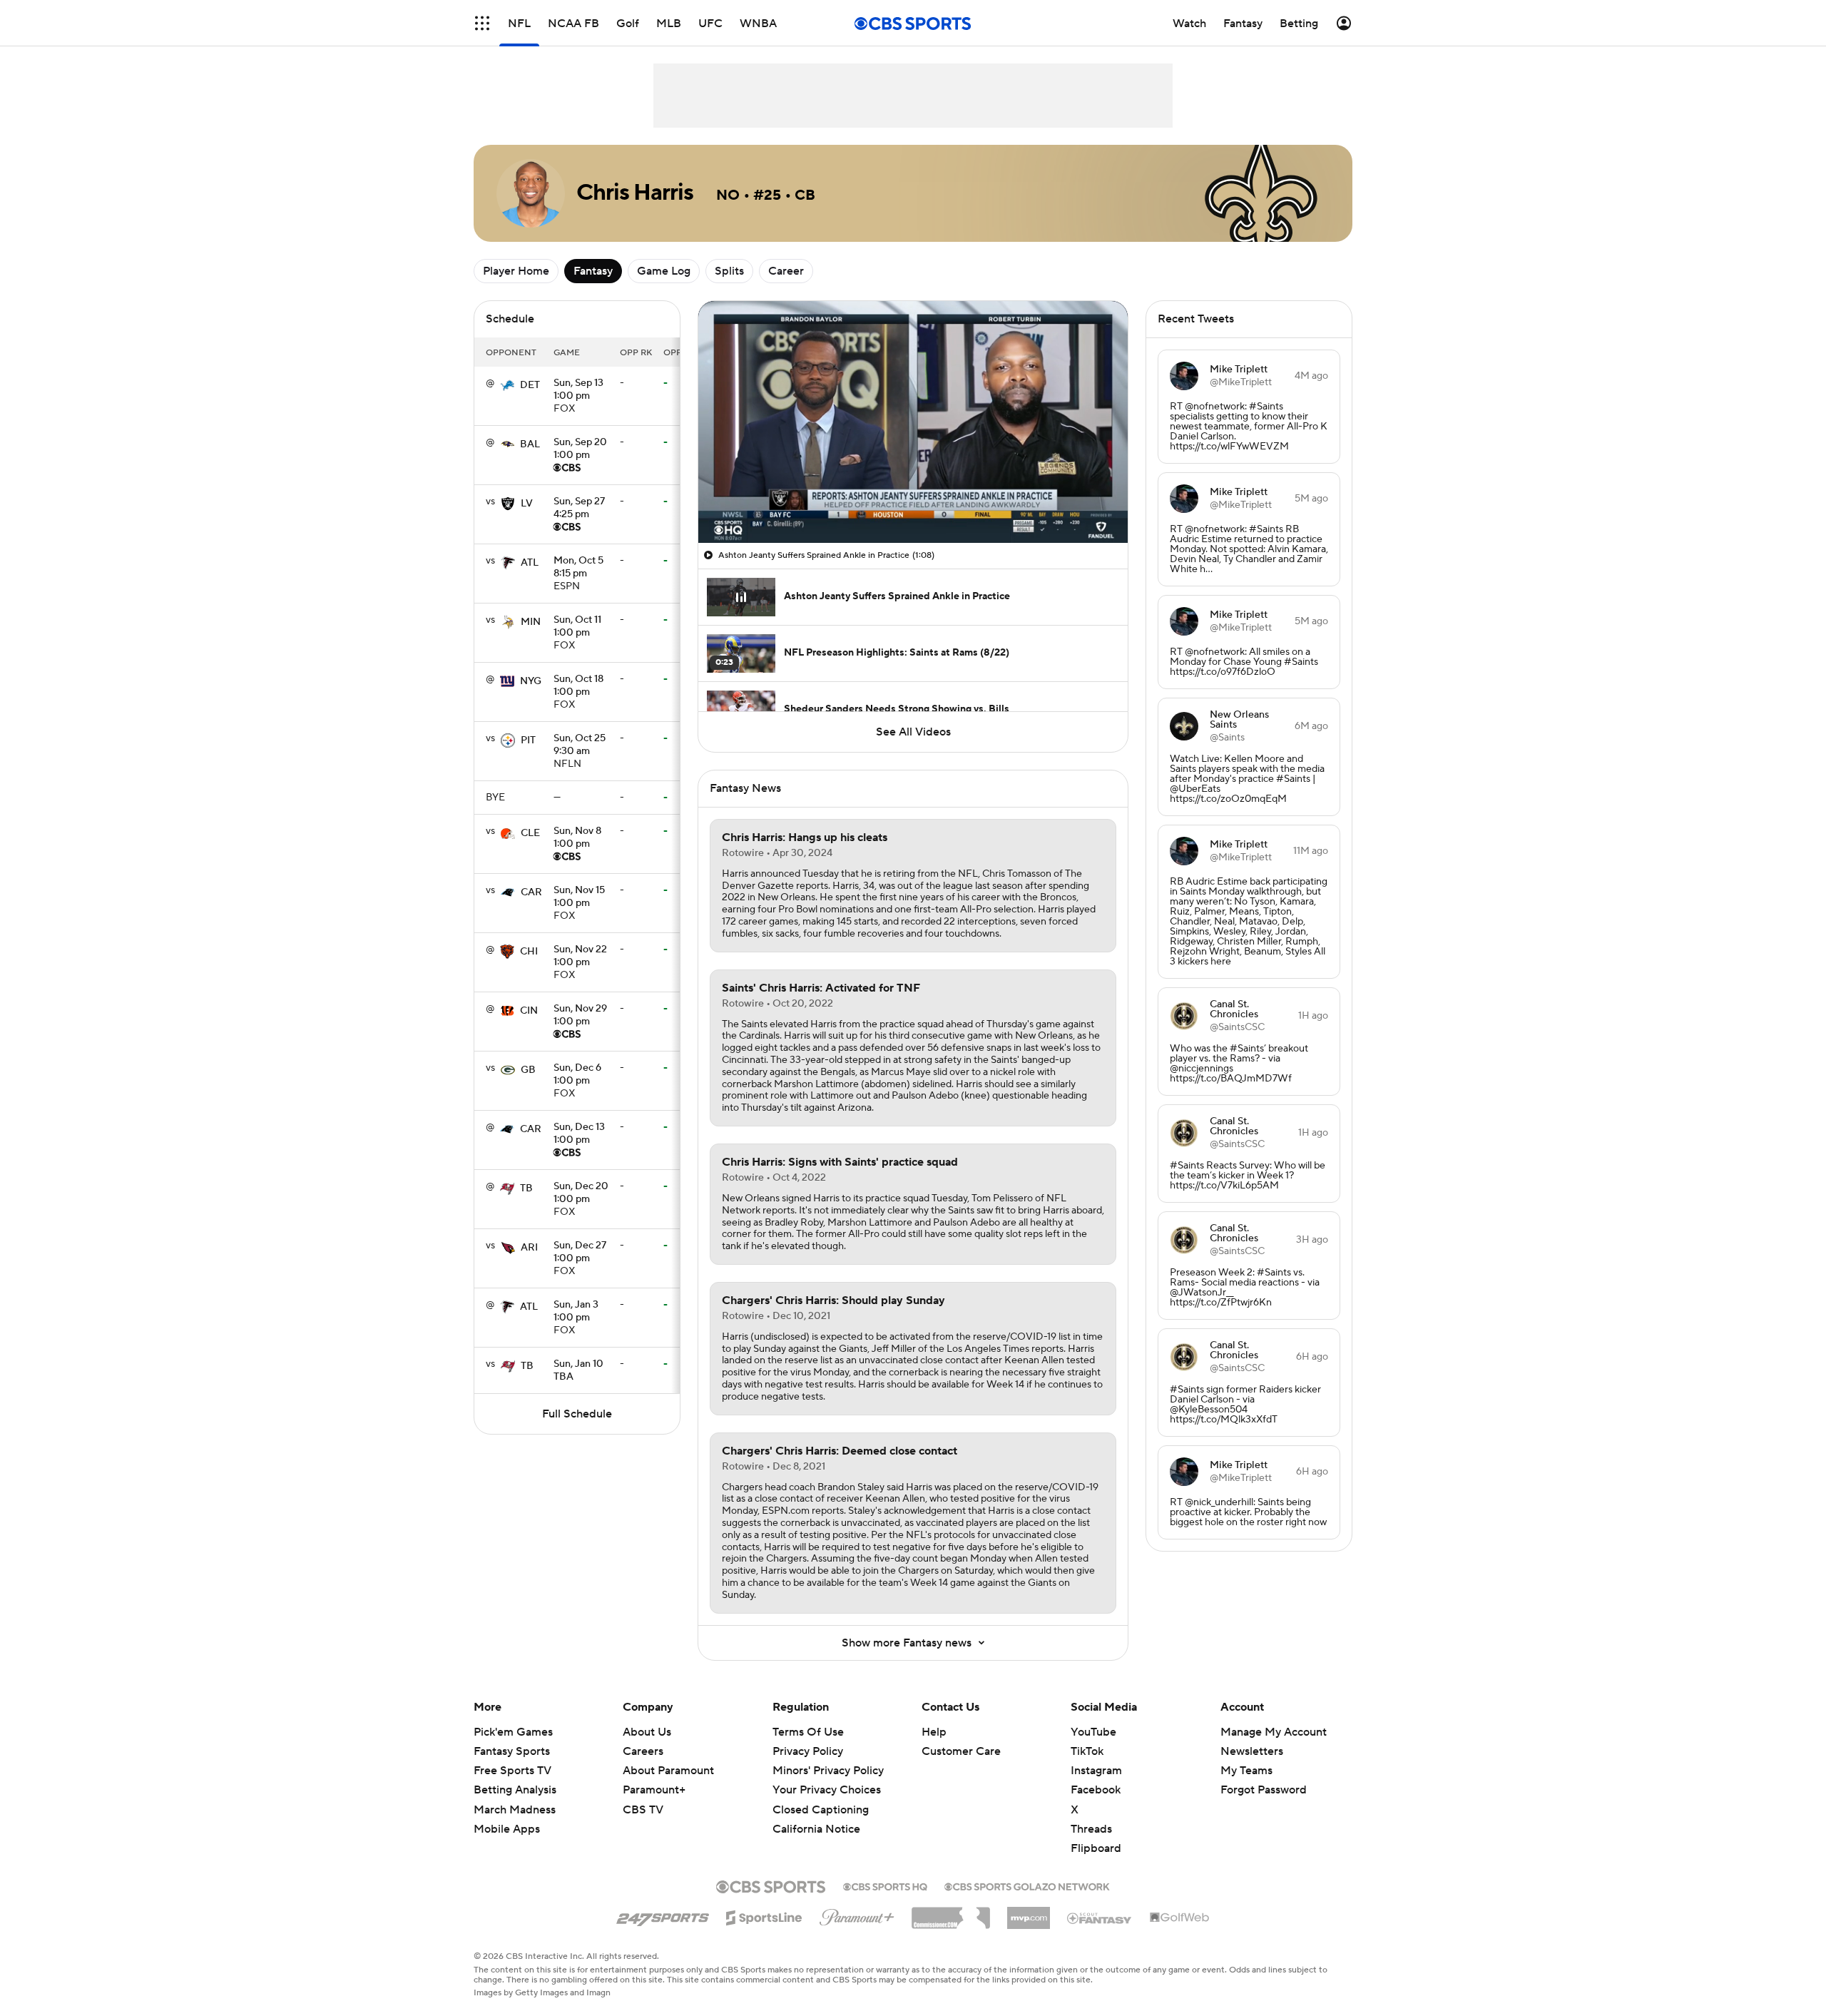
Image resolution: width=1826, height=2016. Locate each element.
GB (528, 1070)
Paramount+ (654, 1790)
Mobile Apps (507, 1829)
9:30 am (580, 745)
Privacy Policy (808, 1751)
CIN (529, 1011)
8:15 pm (578, 568)
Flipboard (1096, 1848)
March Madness (515, 1810)
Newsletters (1252, 1751)
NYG (531, 681)
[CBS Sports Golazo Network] (1027, 1885)
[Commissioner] (951, 1913)
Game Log (664, 271)
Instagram (1096, 1771)
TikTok (1087, 1751)
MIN (531, 622)
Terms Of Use (808, 1732)
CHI (529, 952)
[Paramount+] (857, 1915)
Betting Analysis (515, 1790)
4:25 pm (579, 509)
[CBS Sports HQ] (885, 1885)
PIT (528, 740)
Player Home (516, 271)
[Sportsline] (764, 1915)
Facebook (1096, 1790)
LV (527, 504)
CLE (530, 833)
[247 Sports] (663, 1915)
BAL (530, 444)
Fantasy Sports (512, 1751)
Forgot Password (1264, 1790)
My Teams (1246, 1771)
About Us (647, 1732)
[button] (482, 23)
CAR (531, 892)
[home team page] (507, 385)
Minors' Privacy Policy (828, 1771)
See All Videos (913, 732)
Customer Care (961, 1751)
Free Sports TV (512, 1771)
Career (786, 271)
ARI (529, 1248)
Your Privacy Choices (827, 1790)
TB (526, 1188)
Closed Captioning (821, 1810)
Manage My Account (1274, 1732)
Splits (729, 271)
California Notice (816, 1829)
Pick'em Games (513, 1732)
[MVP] (1029, 1913)
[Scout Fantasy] (1100, 1918)
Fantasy (593, 271)
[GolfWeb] (1180, 1918)
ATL (530, 563)
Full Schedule (577, 1414)
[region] (913, 422)
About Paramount (668, 1771)
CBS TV (643, 1810)
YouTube (1093, 1732)
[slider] (913, 502)
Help (934, 1732)
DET (530, 385)
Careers (643, 1751)
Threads (1091, 1829)
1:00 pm (578, 390)
